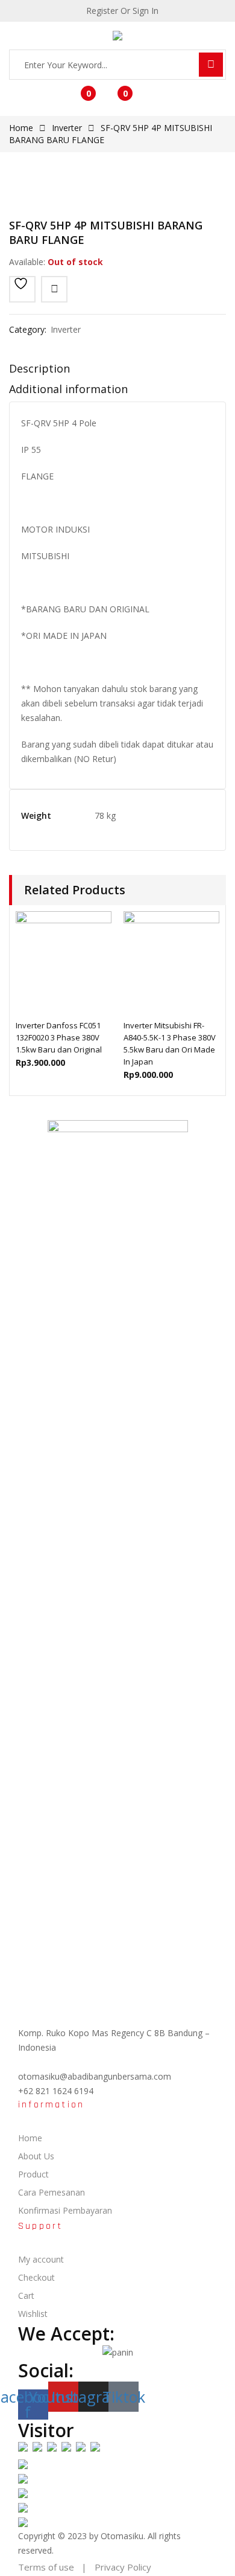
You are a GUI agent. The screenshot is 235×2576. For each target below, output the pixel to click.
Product (33, 2174)
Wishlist (33, 2314)
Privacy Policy (123, 2567)
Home (21, 128)
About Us (36, 2156)
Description (39, 368)
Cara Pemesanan (52, 2192)
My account (41, 2259)
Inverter (67, 128)
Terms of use (46, 2567)
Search (211, 65)
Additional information (68, 389)
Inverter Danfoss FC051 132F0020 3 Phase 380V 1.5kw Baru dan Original (59, 1037)
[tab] (117, 371)
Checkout (36, 2277)
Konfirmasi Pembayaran (65, 2210)
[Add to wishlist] (22, 289)
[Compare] (54, 289)
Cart (26, 2296)
